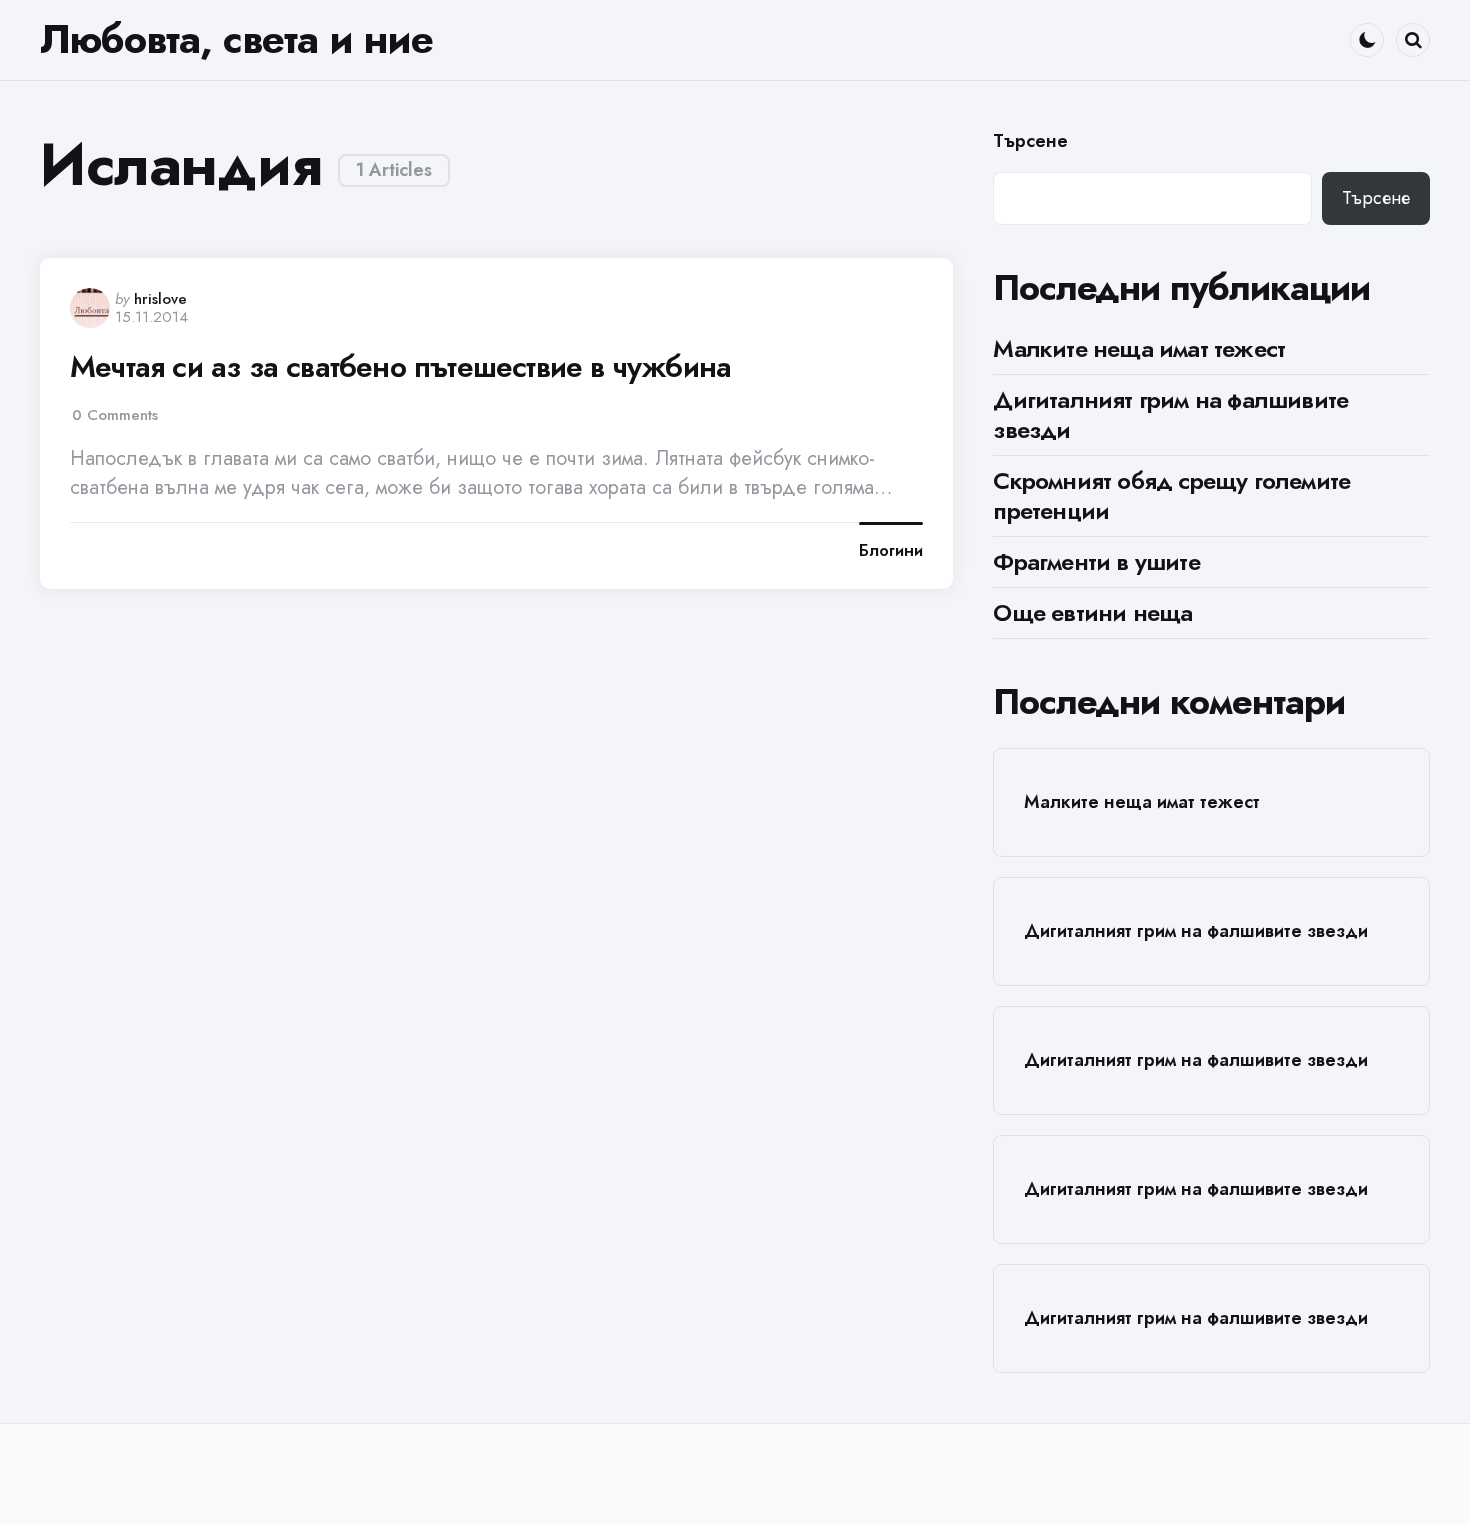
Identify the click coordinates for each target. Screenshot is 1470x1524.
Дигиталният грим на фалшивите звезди (1170, 414)
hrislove (160, 299)
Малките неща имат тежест (1139, 348)
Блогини (891, 551)
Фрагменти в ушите (1096, 561)
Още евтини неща (1092, 612)
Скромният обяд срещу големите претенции (1171, 495)
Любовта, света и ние (236, 39)
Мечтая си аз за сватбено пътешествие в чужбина (400, 367)
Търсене (1030, 141)
